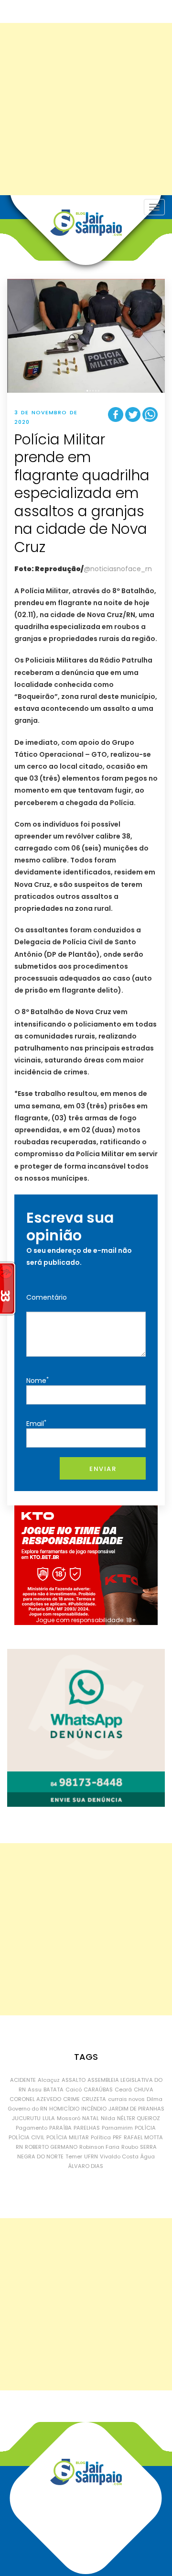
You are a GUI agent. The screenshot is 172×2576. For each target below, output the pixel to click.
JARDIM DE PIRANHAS (136, 2109)
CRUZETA (94, 2099)
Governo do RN (27, 2109)
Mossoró (69, 2118)
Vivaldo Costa (119, 2156)
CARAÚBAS (98, 2090)
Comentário (47, 1297)
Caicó (74, 2090)
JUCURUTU (26, 2118)
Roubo (130, 2147)
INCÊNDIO (94, 2109)
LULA (49, 2118)
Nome (38, 1380)
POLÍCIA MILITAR (68, 2137)
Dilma (155, 2099)
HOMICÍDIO (64, 2109)
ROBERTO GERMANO (51, 2147)
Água (148, 2156)
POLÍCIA (145, 2128)
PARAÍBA (60, 2128)
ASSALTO (74, 2080)
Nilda (108, 2118)
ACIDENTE (23, 2080)
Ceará (123, 2090)
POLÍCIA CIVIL (27, 2137)
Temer (74, 2156)
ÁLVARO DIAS (86, 2166)
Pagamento (32, 2128)
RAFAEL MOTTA (143, 2137)
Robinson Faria (99, 2147)
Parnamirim (117, 2128)
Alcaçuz (49, 2080)
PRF (117, 2137)
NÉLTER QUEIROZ (139, 2118)
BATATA (54, 2090)
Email (36, 1423)
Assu (35, 2090)
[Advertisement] (86, 109)
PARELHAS (87, 2128)
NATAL (91, 2118)
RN (19, 2147)
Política (101, 2137)
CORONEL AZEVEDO (35, 2099)
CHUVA (144, 2090)
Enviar (103, 1469)
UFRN (91, 2156)
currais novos (126, 2099)
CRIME (71, 2099)
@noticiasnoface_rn (118, 569)
